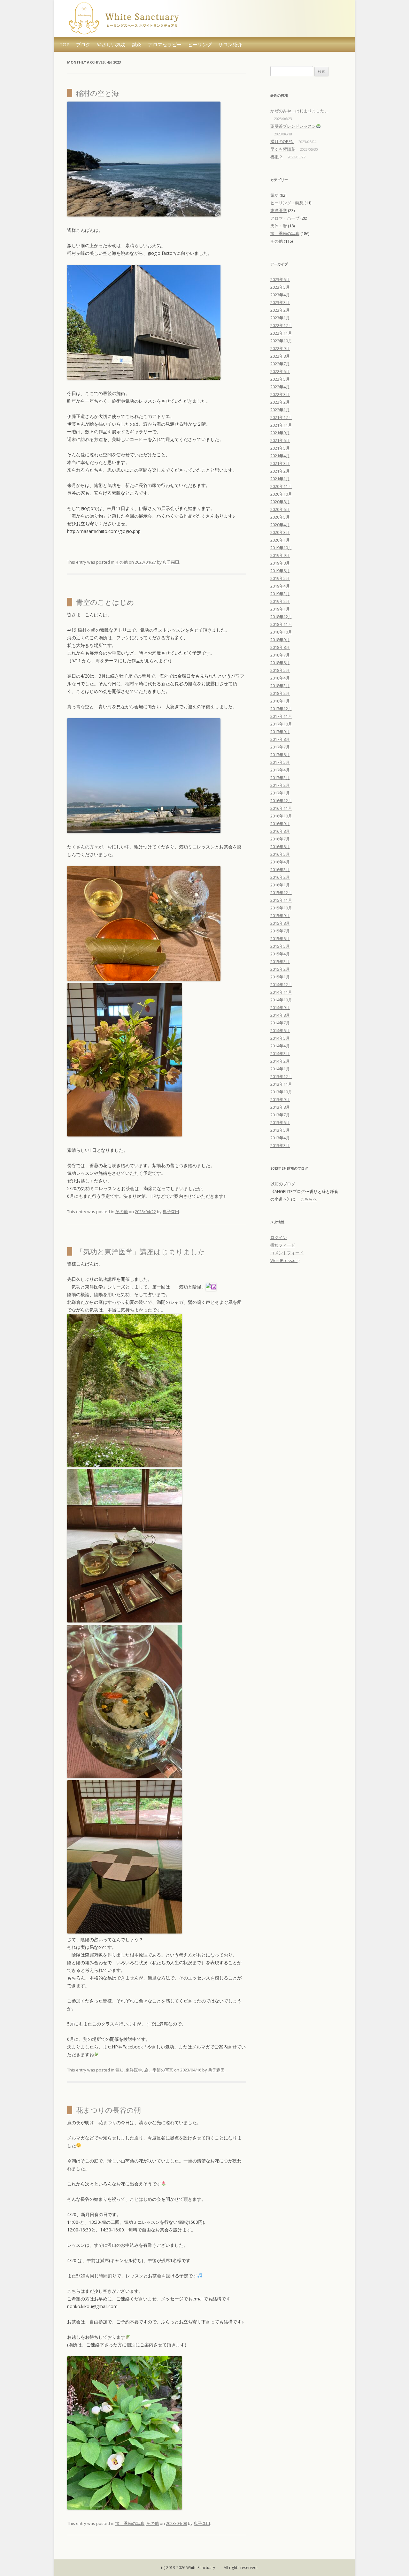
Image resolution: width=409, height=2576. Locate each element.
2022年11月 (281, 333)
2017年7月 (280, 747)
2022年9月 (280, 348)
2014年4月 (280, 1046)
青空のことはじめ (105, 602)
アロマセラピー (165, 44)
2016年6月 (280, 847)
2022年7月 (280, 364)
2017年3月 (280, 778)
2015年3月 (280, 961)
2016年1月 (280, 885)
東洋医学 (134, 2070)
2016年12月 (281, 801)
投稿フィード (283, 1245)
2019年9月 (280, 555)
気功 (120, 2070)
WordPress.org (285, 1260)
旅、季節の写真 (159, 2070)
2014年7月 (280, 1023)
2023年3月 (280, 302)
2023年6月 (280, 279)
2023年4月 (280, 295)
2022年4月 (280, 387)
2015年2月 (280, 969)
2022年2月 (280, 402)
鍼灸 (137, 44)
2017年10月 (281, 724)
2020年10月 (281, 494)
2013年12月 (281, 1076)
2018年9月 (280, 640)
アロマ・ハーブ (285, 218)
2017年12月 (281, 709)
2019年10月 (281, 548)
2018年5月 (280, 670)
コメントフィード (287, 1253)
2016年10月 (281, 816)
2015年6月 (280, 938)
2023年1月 (280, 318)
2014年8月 (280, 1015)
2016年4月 (280, 862)
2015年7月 (280, 931)
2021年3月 (280, 463)
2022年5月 (280, 379)
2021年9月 (280, 433)
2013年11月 (281, 1084)
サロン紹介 (230, 44)
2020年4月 (280, 525)
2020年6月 (280, 509)
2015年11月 (281, 900)
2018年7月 (280, 655)
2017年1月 (280, 793)
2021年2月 (280, 471)
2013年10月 (281, 1092)
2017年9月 (280, 732)
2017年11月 (281, 716)
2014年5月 (280, 1038)
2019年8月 (280, 563)
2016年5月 (280, 854)
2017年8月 (280, 739)
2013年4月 (280, 1138)
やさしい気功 (111, 44)
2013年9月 (280, 1099)
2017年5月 (280, 762)
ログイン (279, 1237)
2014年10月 (281, 1000)
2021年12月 (281, 417)
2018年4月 (280, 678)
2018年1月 (280, 701)
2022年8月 (280, 356)
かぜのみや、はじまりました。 (299, 111)
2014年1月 (280, 1069)
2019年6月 (280, 571)
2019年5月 (280, 578)
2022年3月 (280, 394)
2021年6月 (280, 440)
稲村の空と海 (97, 93)
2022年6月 (280, 371)
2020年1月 (280, 540)
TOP (65, 44)
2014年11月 (281, 992)
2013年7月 (280, 1115)
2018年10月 (281, 632)
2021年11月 (281, 425)
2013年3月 (280, 1145)
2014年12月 (281, 984)
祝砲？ (277, 157)
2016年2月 (280, 877)
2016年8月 (280, 831)
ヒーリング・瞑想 (287, 203)
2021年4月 (280, 456)
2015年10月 (281, 908)
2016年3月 (280, 870)
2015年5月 (280, 946)
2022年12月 (281, 325)
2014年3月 (280, 1053)
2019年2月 (280, 601)
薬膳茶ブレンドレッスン (293, 126)
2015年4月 (280, 954)
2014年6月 (280, 1030)
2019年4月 (280, 586)
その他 (122, 562)
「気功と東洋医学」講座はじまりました (141, 1251)
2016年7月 (280, 839)
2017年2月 (280, 785)
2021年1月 (280, 479)
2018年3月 (280, 686)
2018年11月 (281, 624)
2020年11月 (281, 486)
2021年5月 (280, 448)
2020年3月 (280, 532)
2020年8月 (280, 502)
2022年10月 (281, 341)
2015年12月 (281, 893)
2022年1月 (280, 410)
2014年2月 (280, 1061)
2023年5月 (280, 287)
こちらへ (309, 1199)
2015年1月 (280, 977)
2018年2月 (280, 693)
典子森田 (171, 562)
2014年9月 (280, 1007)
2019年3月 (280, 594)
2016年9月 (280, 824)
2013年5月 (280, 1130)
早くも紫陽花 (283, 149)
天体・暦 (279, 226)
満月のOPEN (282, 141)
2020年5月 (280, 517)
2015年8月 (280, 923)
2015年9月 (280, 916)
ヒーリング (200, 44)
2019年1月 (280, 609)
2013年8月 (280, 1107)
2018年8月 (280, 647)
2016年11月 (281, 808)
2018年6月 (280, 663)
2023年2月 (280, 310)
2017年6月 (280, 755)
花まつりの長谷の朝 (108, 2110)
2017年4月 (280, 770)
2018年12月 (281, 617)
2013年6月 (280, 1122)
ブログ (83, 44)
